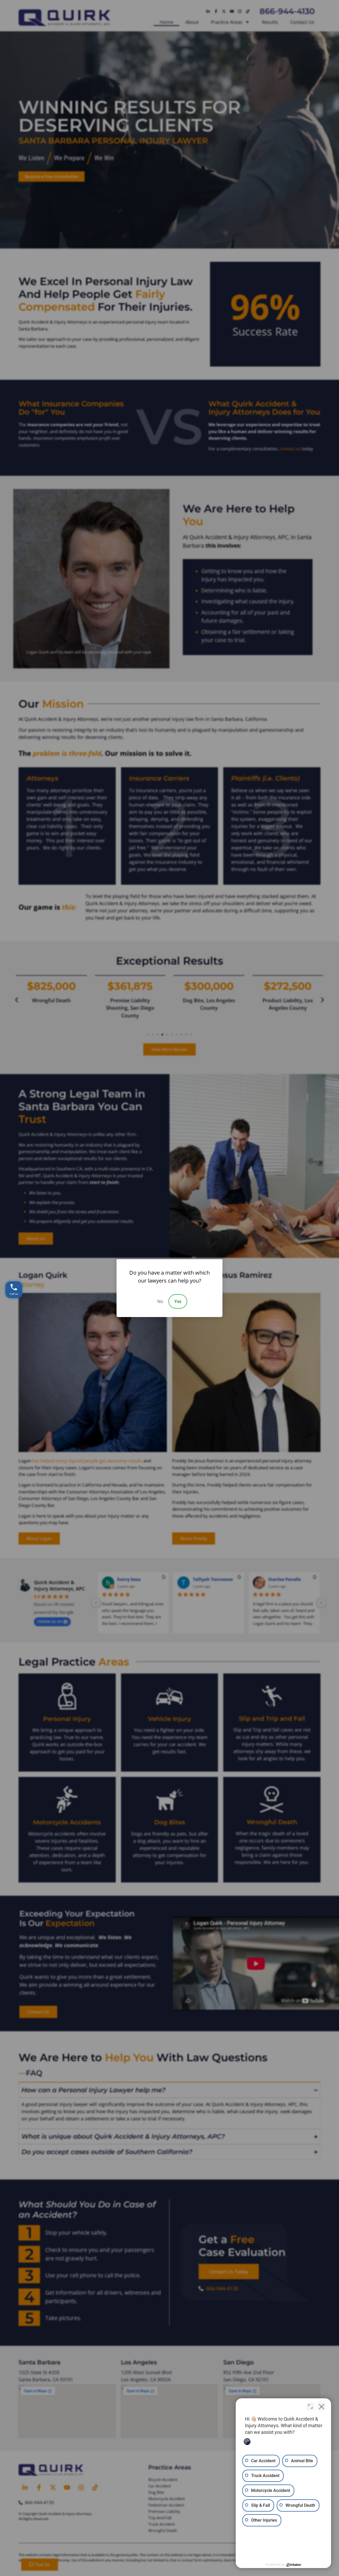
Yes (178, 1301)
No (160, 1301)
